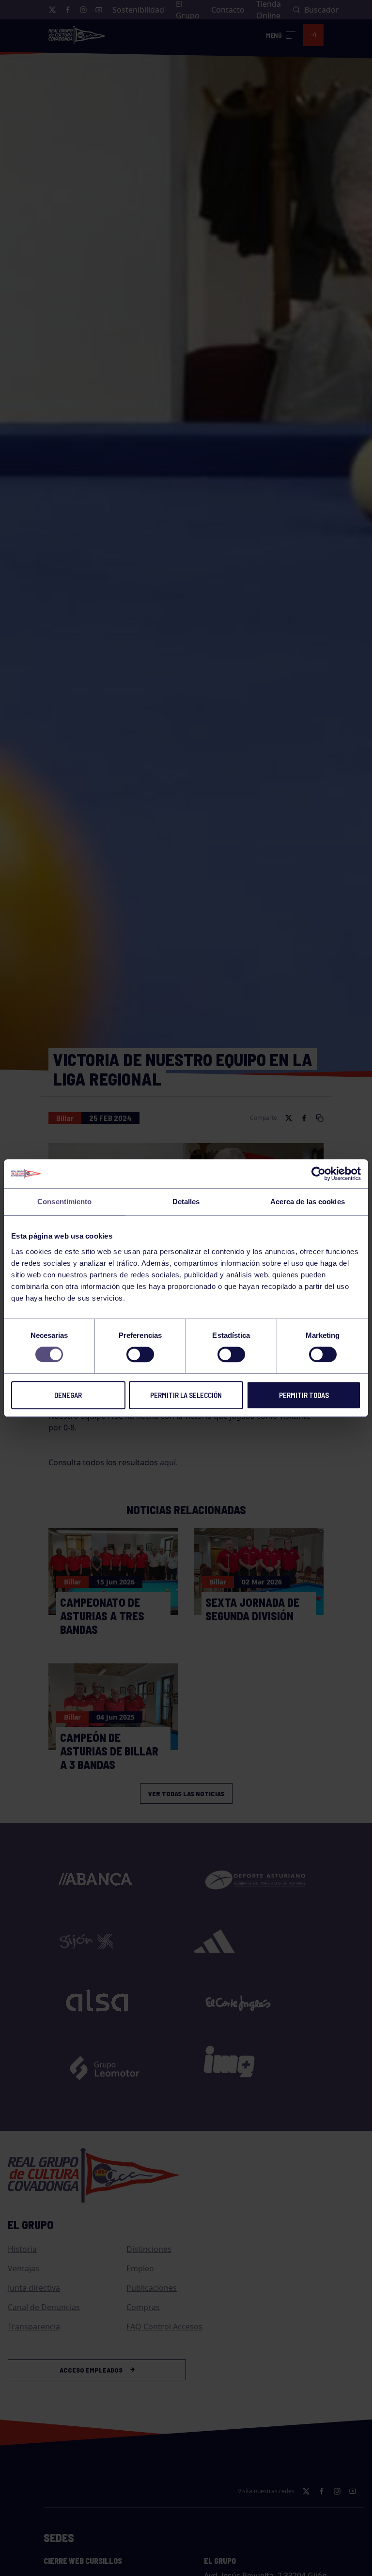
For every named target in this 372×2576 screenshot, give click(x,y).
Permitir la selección (186, 1395)
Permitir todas (304, 1395)
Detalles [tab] (186, 1202)
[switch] (140, 1354)
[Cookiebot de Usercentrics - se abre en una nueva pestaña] (318, 1174)
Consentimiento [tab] (64, 1202)
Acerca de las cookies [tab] (308, 1202)
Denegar (68, 1395)
